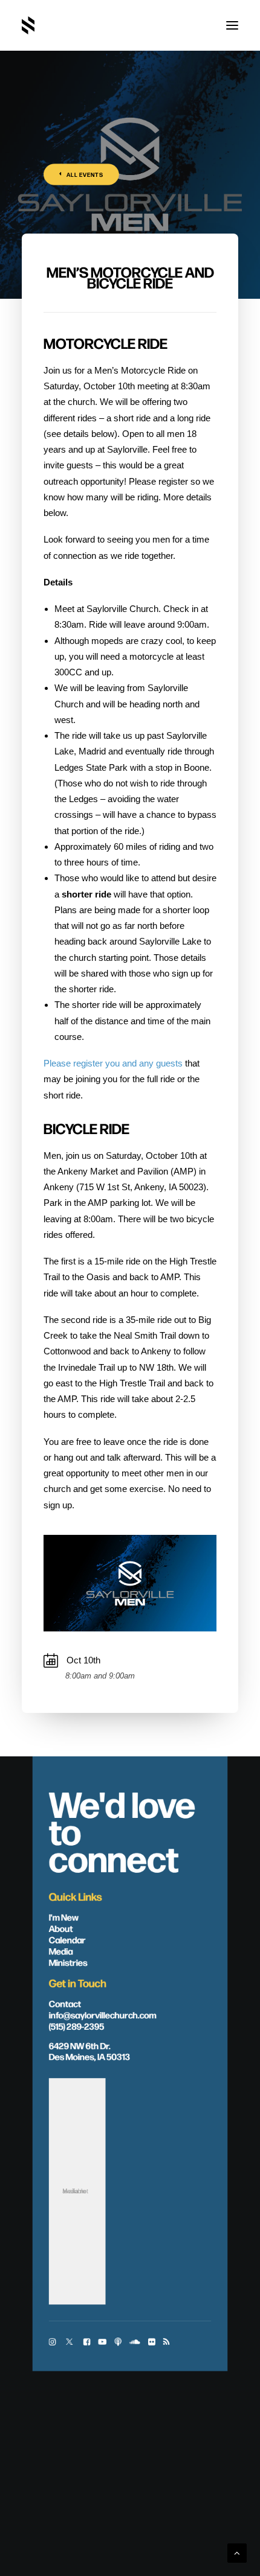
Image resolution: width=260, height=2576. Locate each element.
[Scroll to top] (237, 2552)
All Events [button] (85, 175)
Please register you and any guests (113, 1063)
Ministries (68, 1962)
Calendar (67, 1939)
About (61, 1928)
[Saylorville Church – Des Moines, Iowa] (28, 25)
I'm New (64, 1917)
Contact (65, 2003)
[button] (232, 25)
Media (61, 1951)
